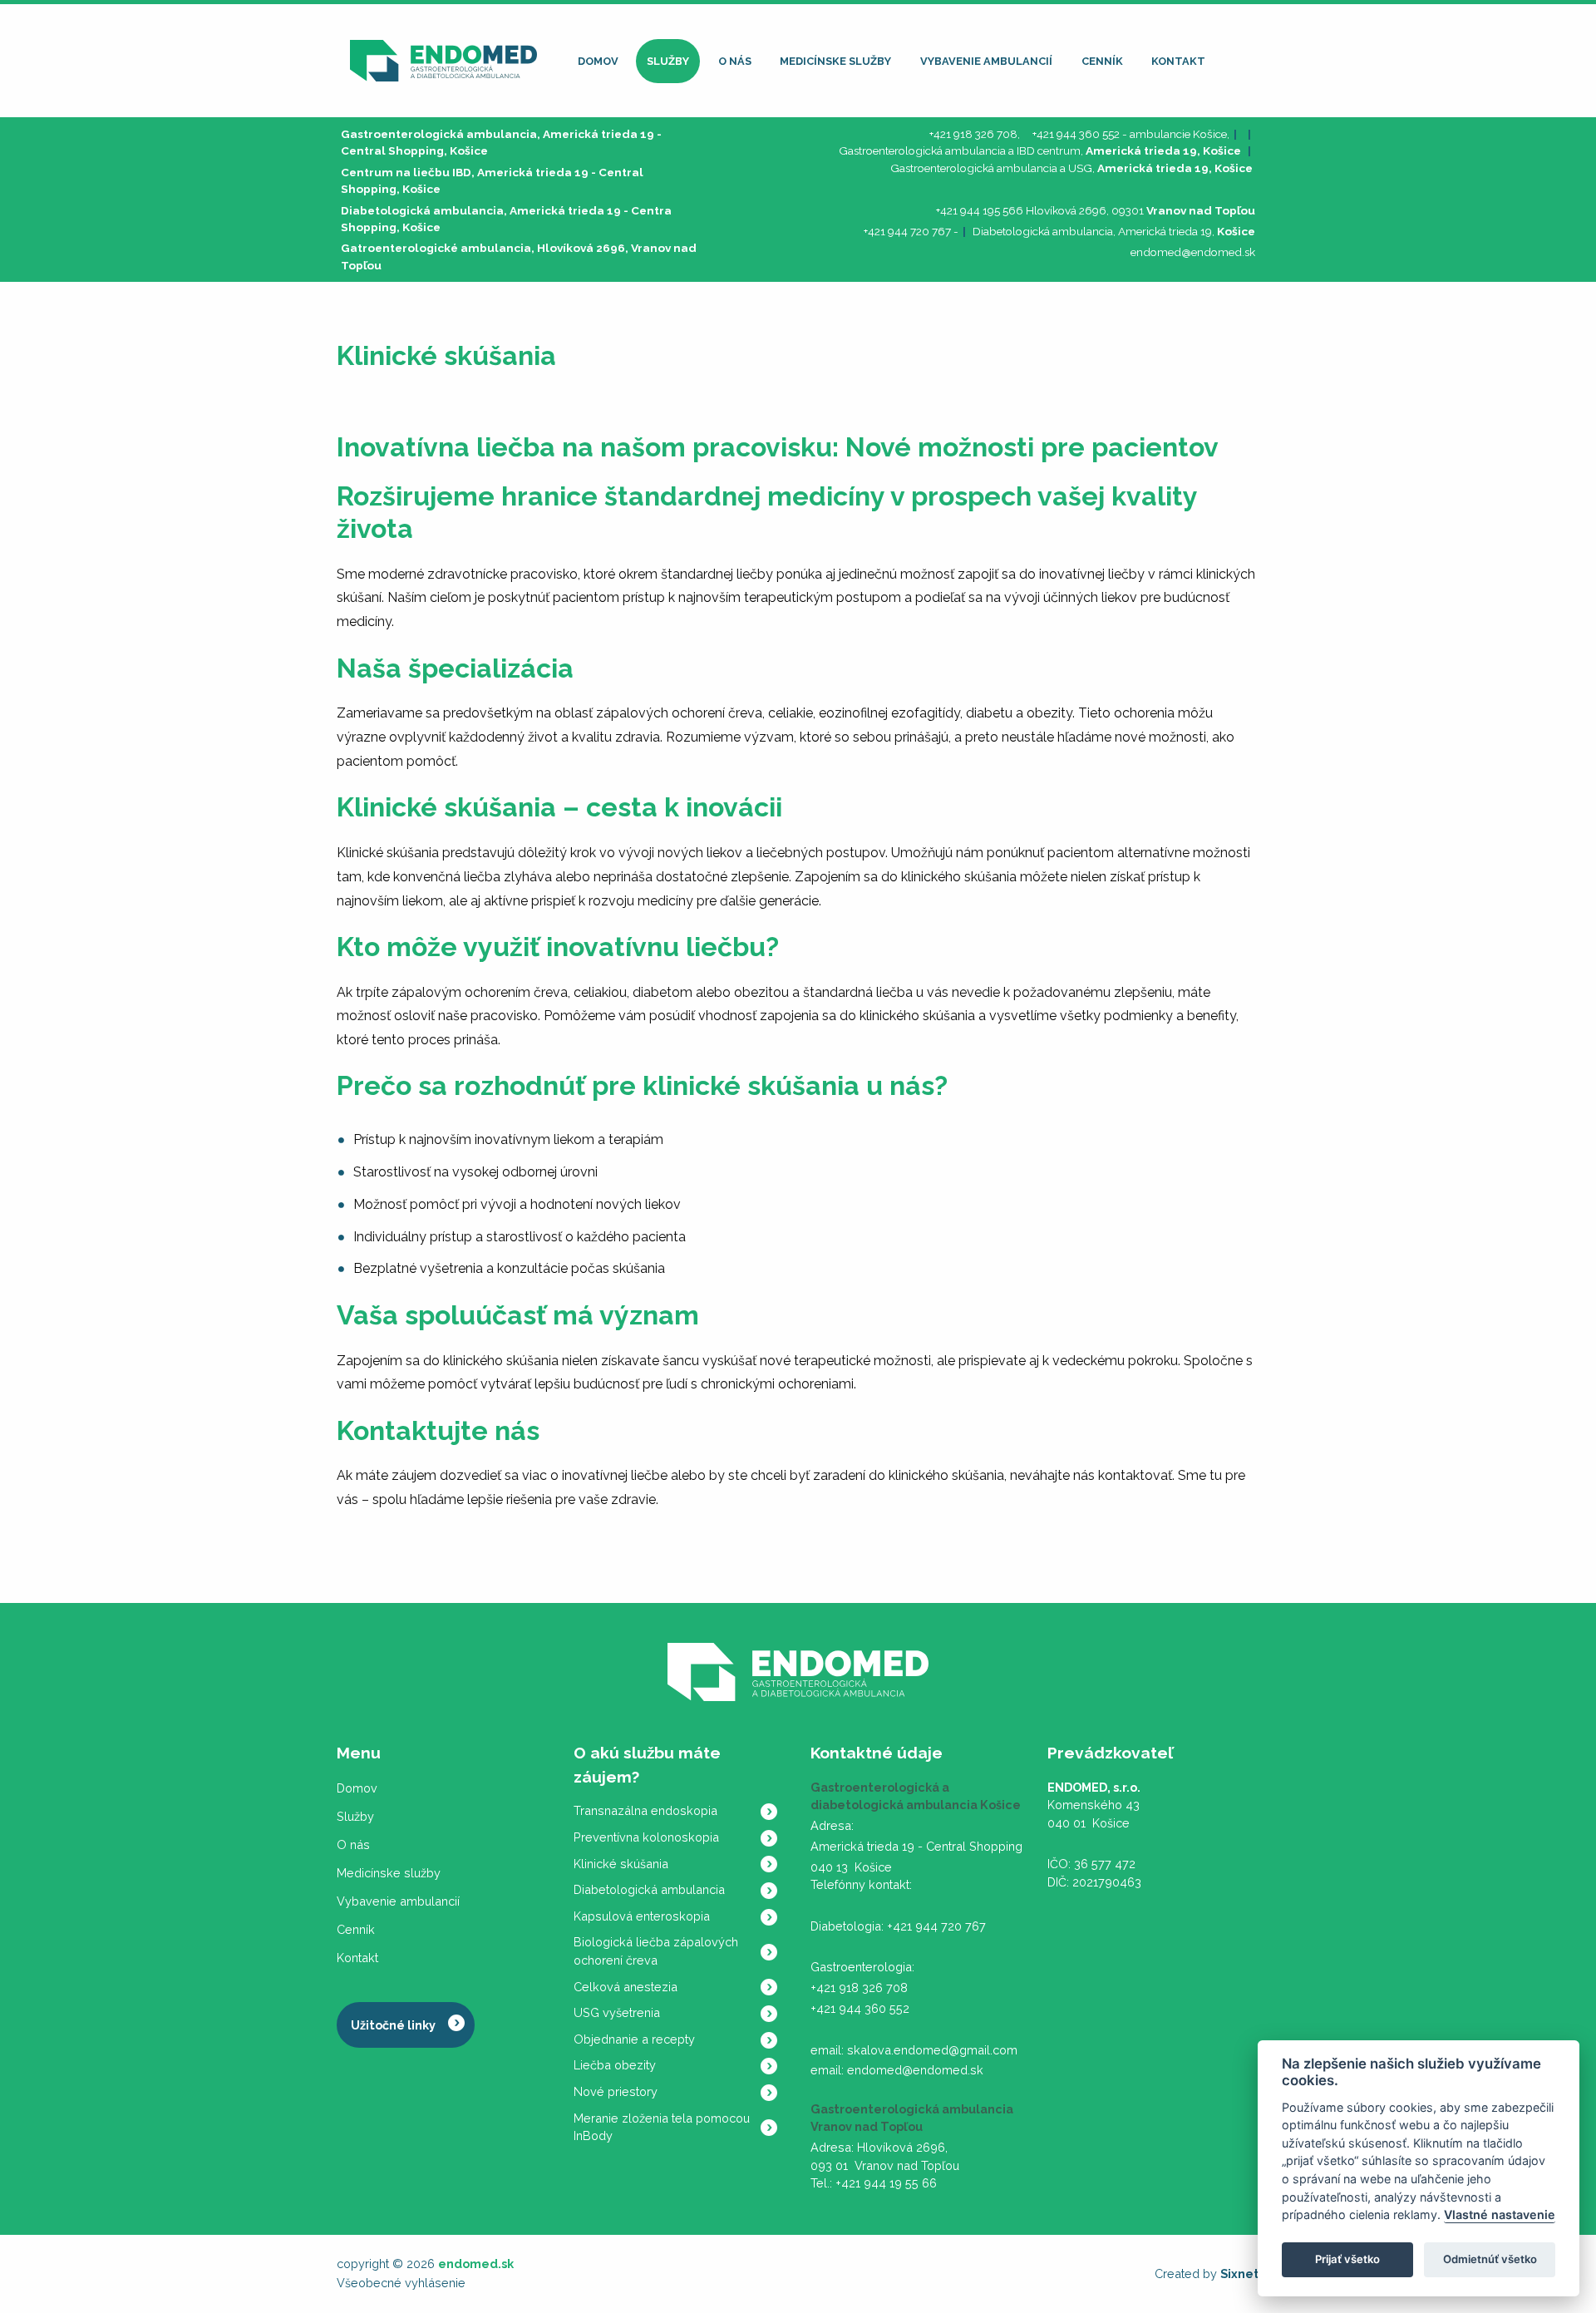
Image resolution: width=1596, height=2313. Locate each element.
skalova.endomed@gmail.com (932, 2050)
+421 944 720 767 (907, 231)
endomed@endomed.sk (1193, 252)
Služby (668, 61)
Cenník (1102, 61)
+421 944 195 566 (980, 210)
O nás (735, 61)
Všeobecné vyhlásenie (401, 2283)
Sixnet (1240, 2274)
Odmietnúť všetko (1490, 2260)
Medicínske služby (835, 61)
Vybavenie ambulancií (986, 61)
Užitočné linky (393, 2025)
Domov (598, 61)
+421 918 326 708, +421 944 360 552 (1025, 134)
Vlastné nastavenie (1500, 2215)
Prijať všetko (1347, 2260)
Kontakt (1178, 61)
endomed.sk (476, 2264)
